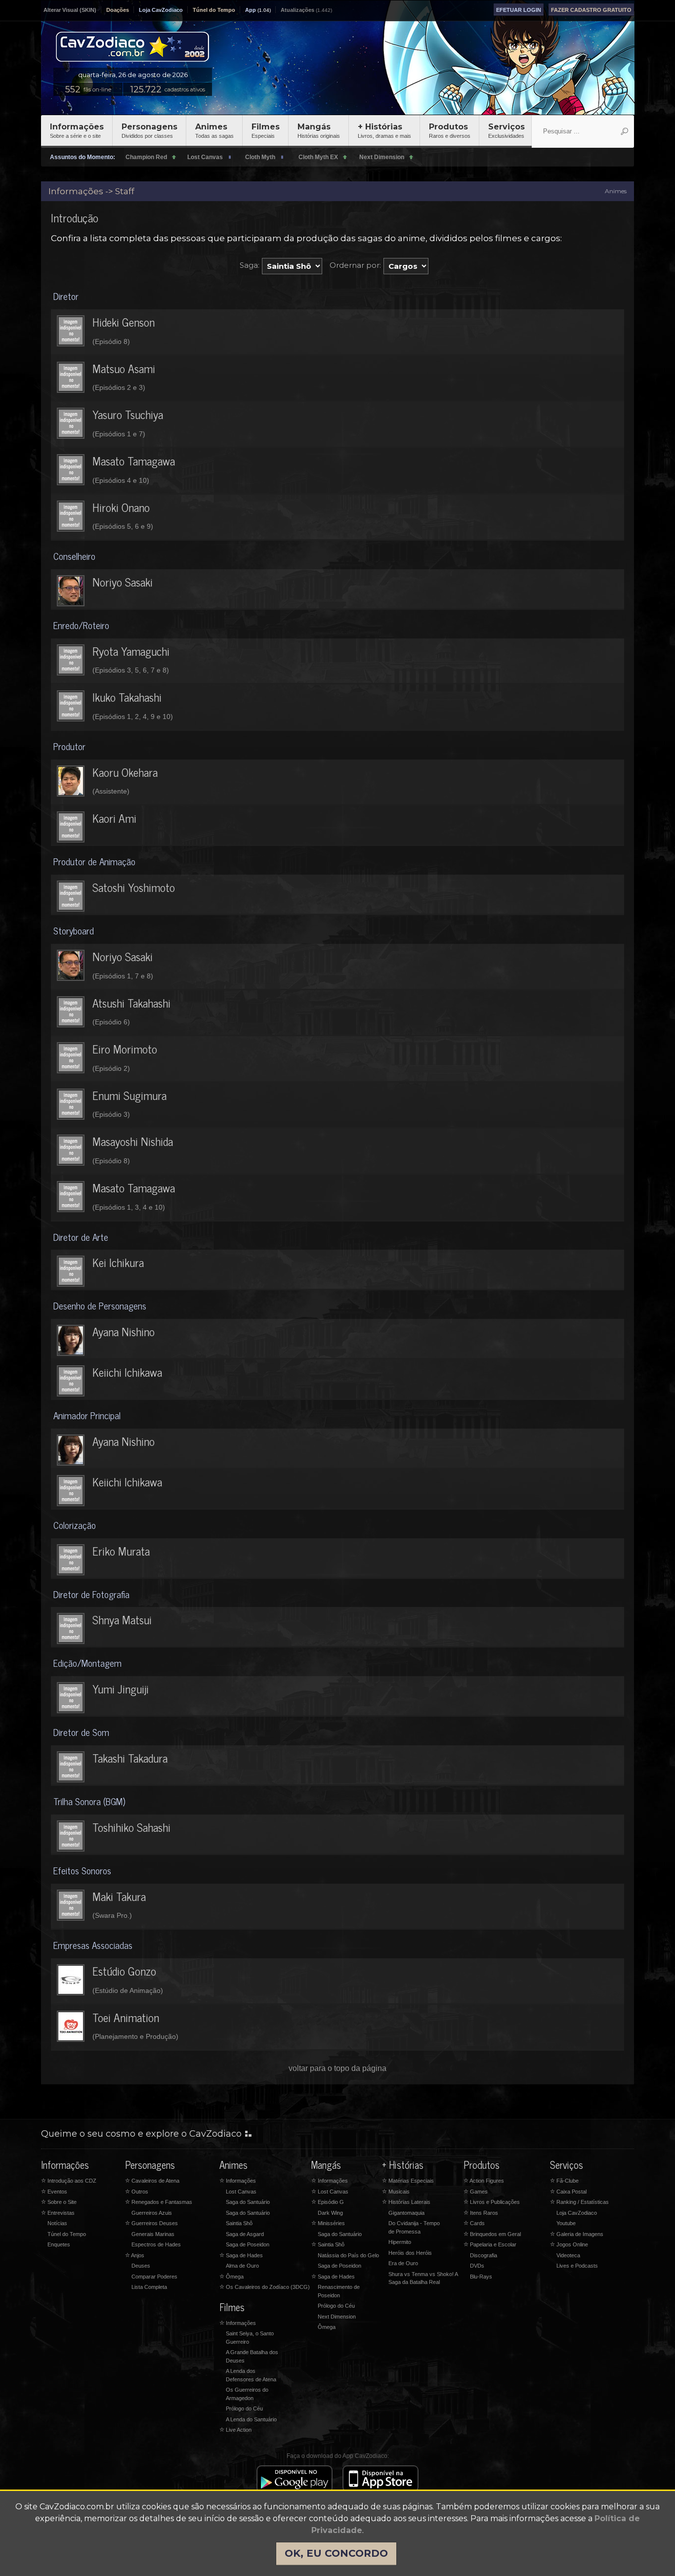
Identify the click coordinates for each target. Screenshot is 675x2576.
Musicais (396, 2192)
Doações (118, 10)
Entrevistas (58, 2213)
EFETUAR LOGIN (519, 10)
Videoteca (568, 2255)
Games (476, 2192)
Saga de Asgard (245, 2234)
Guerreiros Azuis (152, 2213)
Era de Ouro (403, 2263)
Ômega (232, 2277)
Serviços (506, 130)
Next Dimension (337, 2317)
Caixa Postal (568, 2192)
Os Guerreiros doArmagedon (247, 2394)
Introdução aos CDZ (69, 2181)
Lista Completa (149, 2287)
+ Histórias (384, 130)
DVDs (477, 2266)
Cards (474, 2223)
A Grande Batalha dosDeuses (252, 2356)
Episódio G (328, 2202)
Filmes (266, 130)
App (251, 10)
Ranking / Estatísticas (579, 2202)
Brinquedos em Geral (492, 2234)
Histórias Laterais (406, 2202)
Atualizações (297, 10)
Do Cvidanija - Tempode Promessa (414, 2227)
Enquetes (59, 2244)
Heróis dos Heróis (410, 2253)
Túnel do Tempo (214, 10)
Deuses (141, 2266)
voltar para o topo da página (337, 2068)
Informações (77, 130)
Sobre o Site (59, 2202)
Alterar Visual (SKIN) (70, 10)
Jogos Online (569, 2244)
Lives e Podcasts (577, 2266)
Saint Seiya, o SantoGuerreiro (250, 2338)
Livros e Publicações (492, 2202)
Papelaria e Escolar (490, 2244)
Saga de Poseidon (248, 2244)
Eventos (54, 2192)
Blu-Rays (481, 2277)
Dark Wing (330, 2213)
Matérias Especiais (408, 2181)
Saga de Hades (241, 2255)
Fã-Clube (564, 2181)
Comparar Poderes (154, 2277)
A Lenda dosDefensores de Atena (251, 2375)
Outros (137, 2192)
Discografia (484, 2255)
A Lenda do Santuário (251, 2419)
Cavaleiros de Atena (152, 2181)
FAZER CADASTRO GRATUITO (591, 10)
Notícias (57, 2223)
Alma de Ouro (242, 2266)
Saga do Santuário (248, 2202)
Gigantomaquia (406, 2213)
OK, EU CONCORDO (336, 2553)
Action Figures (484, 2181)
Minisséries (328, 2223)
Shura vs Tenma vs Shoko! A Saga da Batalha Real (423, 2278)
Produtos (450, 130)
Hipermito (400, 2242)
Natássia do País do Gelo (348, 2255)
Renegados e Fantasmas (159, 2202)
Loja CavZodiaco (161, 10)
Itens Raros (481, 2213)
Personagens (149, 130)
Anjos (135, 2255)
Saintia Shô (239, 2223)
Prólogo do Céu (244, 2408)
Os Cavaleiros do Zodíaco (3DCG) (265, 2287)
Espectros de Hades (156, 2244)
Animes (214, 130)
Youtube (566, 2223)
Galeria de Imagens (577, 2234)
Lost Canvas (241, 2192)
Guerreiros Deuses (151, 2223)
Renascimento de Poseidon (339, 2291)
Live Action (235, 2430)
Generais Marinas (153, 2234)
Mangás (319, 130)
